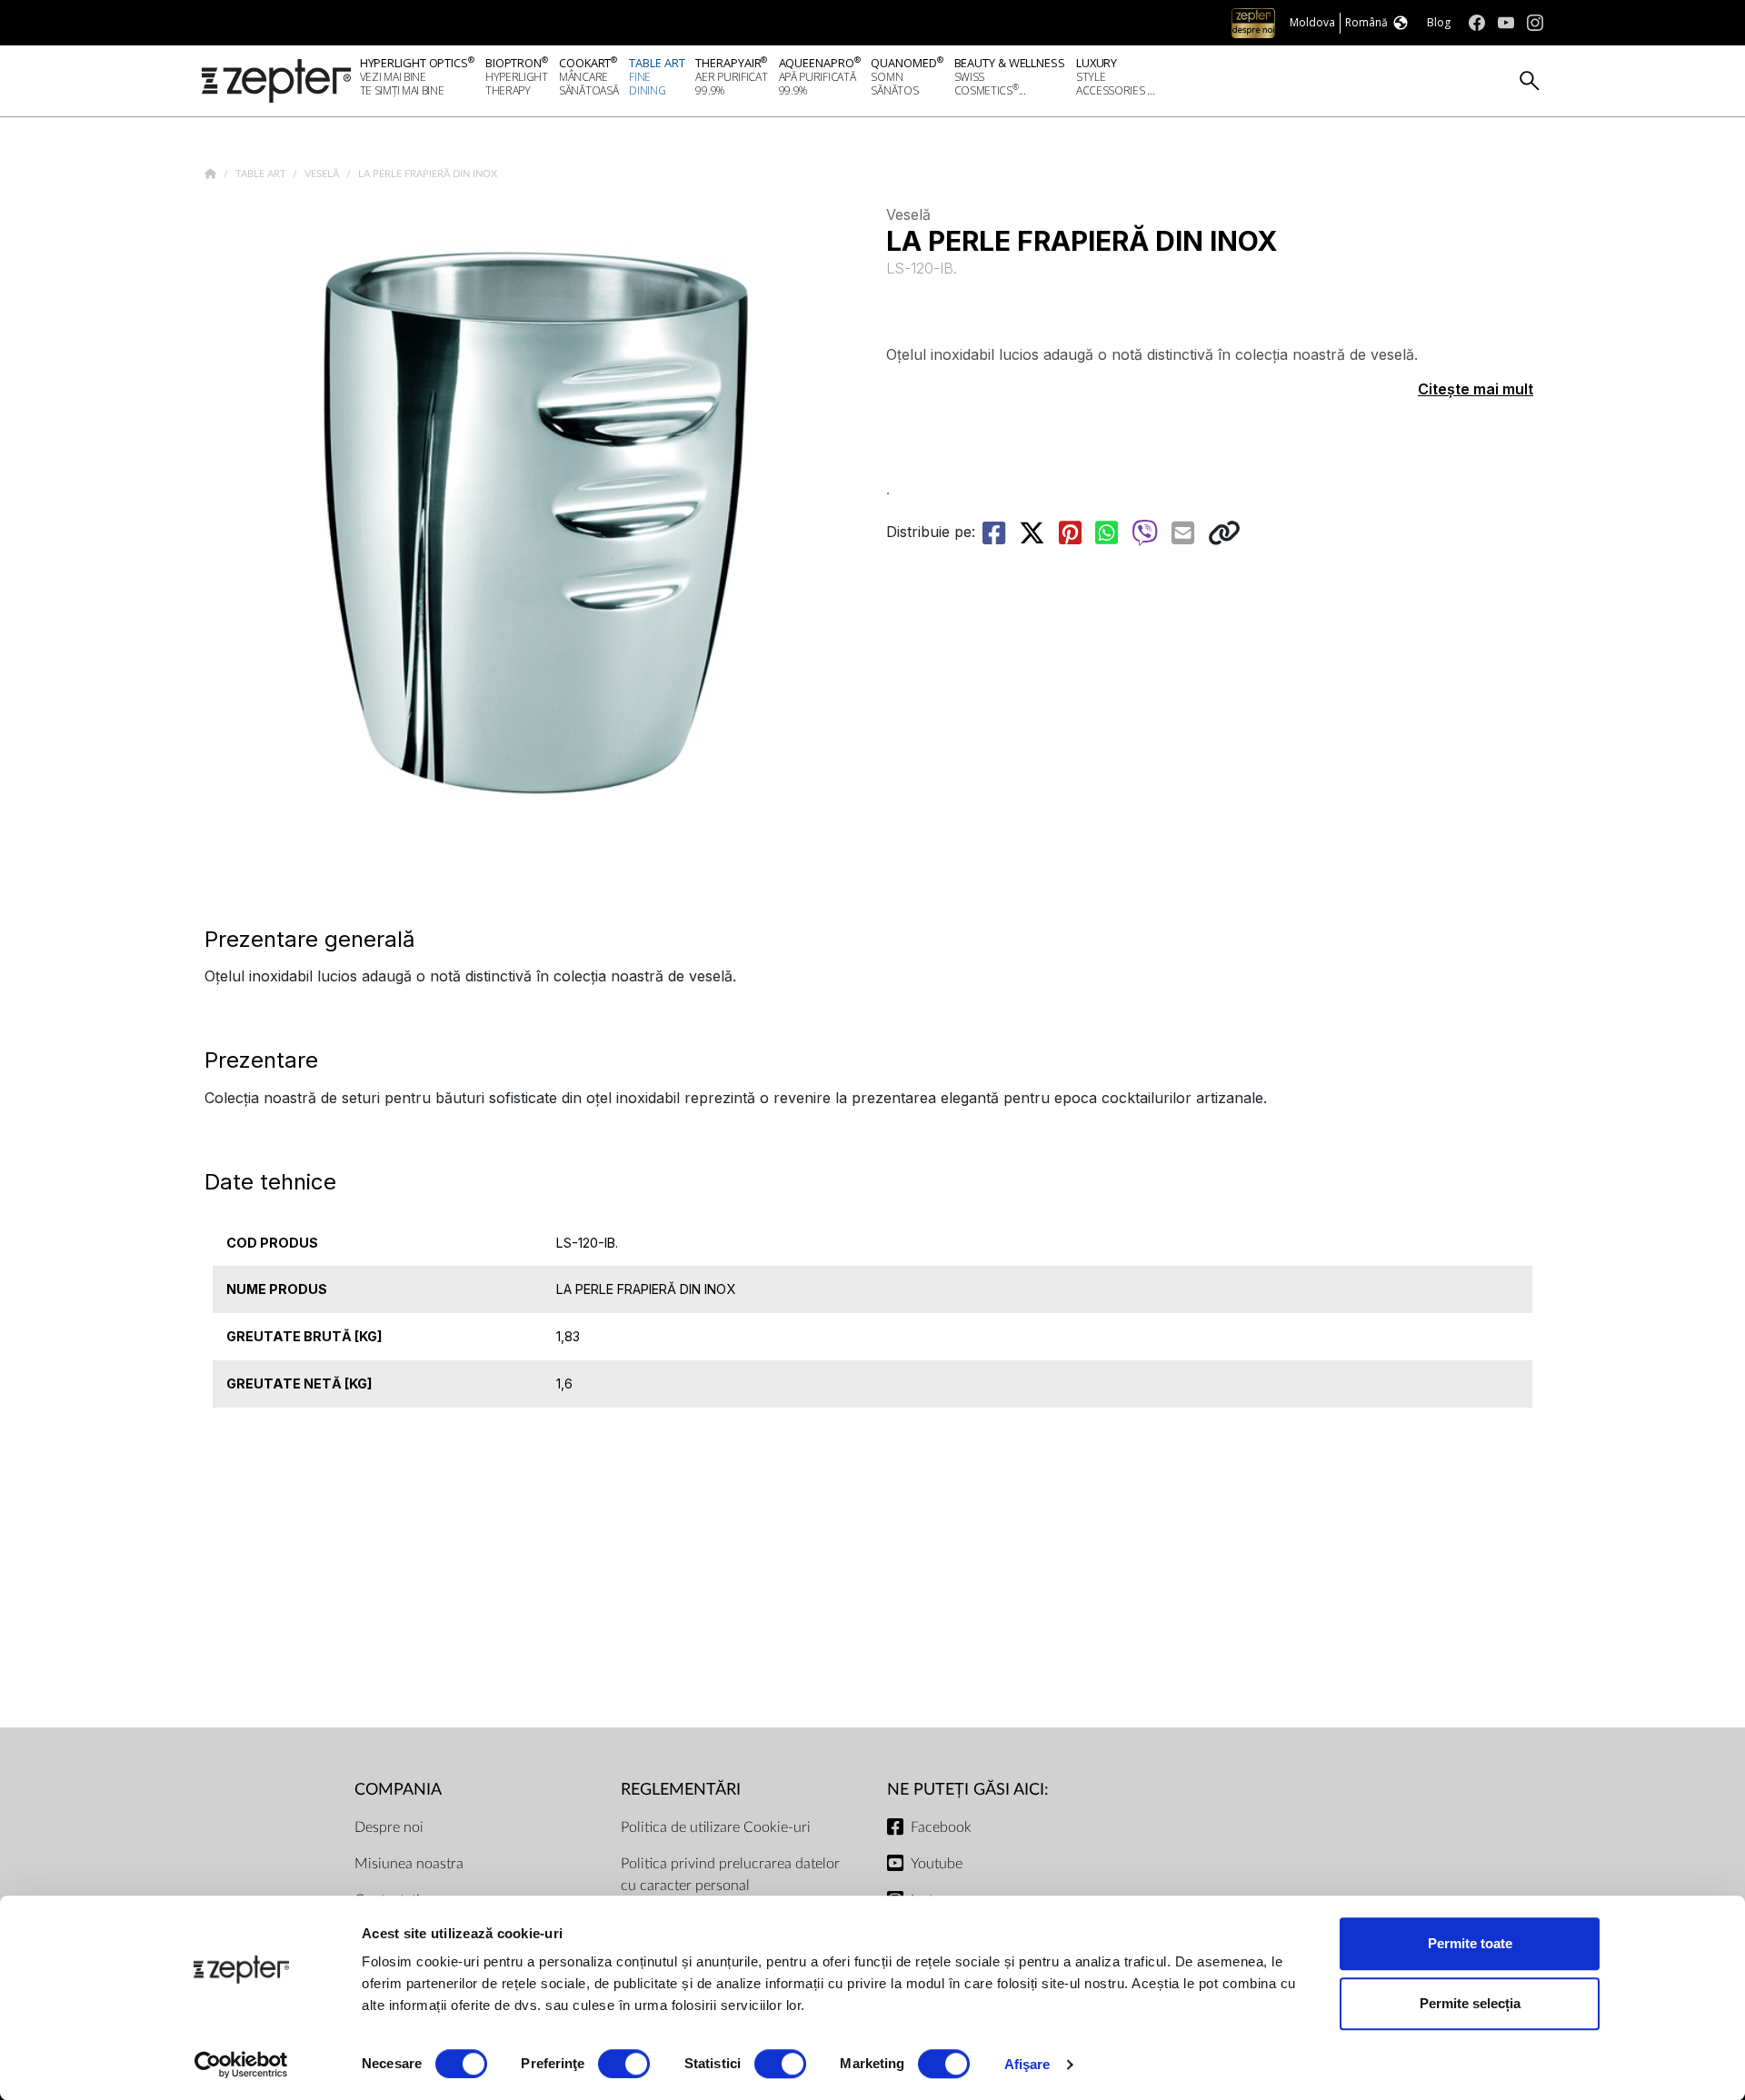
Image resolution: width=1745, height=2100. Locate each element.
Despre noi (389, 1827)
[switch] (624, 2064)
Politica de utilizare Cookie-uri (716, 1827)
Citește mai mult (1476, 389)
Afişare (1027, 2064)
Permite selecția (1470, 2003)
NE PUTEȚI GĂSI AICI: (968, 1790)
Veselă (323, 174)
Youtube (937, 1864)
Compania (398, 1790)
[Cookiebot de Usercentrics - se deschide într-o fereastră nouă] (241, 2065)
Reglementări (681, 1790)
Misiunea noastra (409, 1864)
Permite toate (1470, 1943)
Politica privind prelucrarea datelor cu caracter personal (730, 1875)
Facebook (941, 1827)
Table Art (262, 174)
